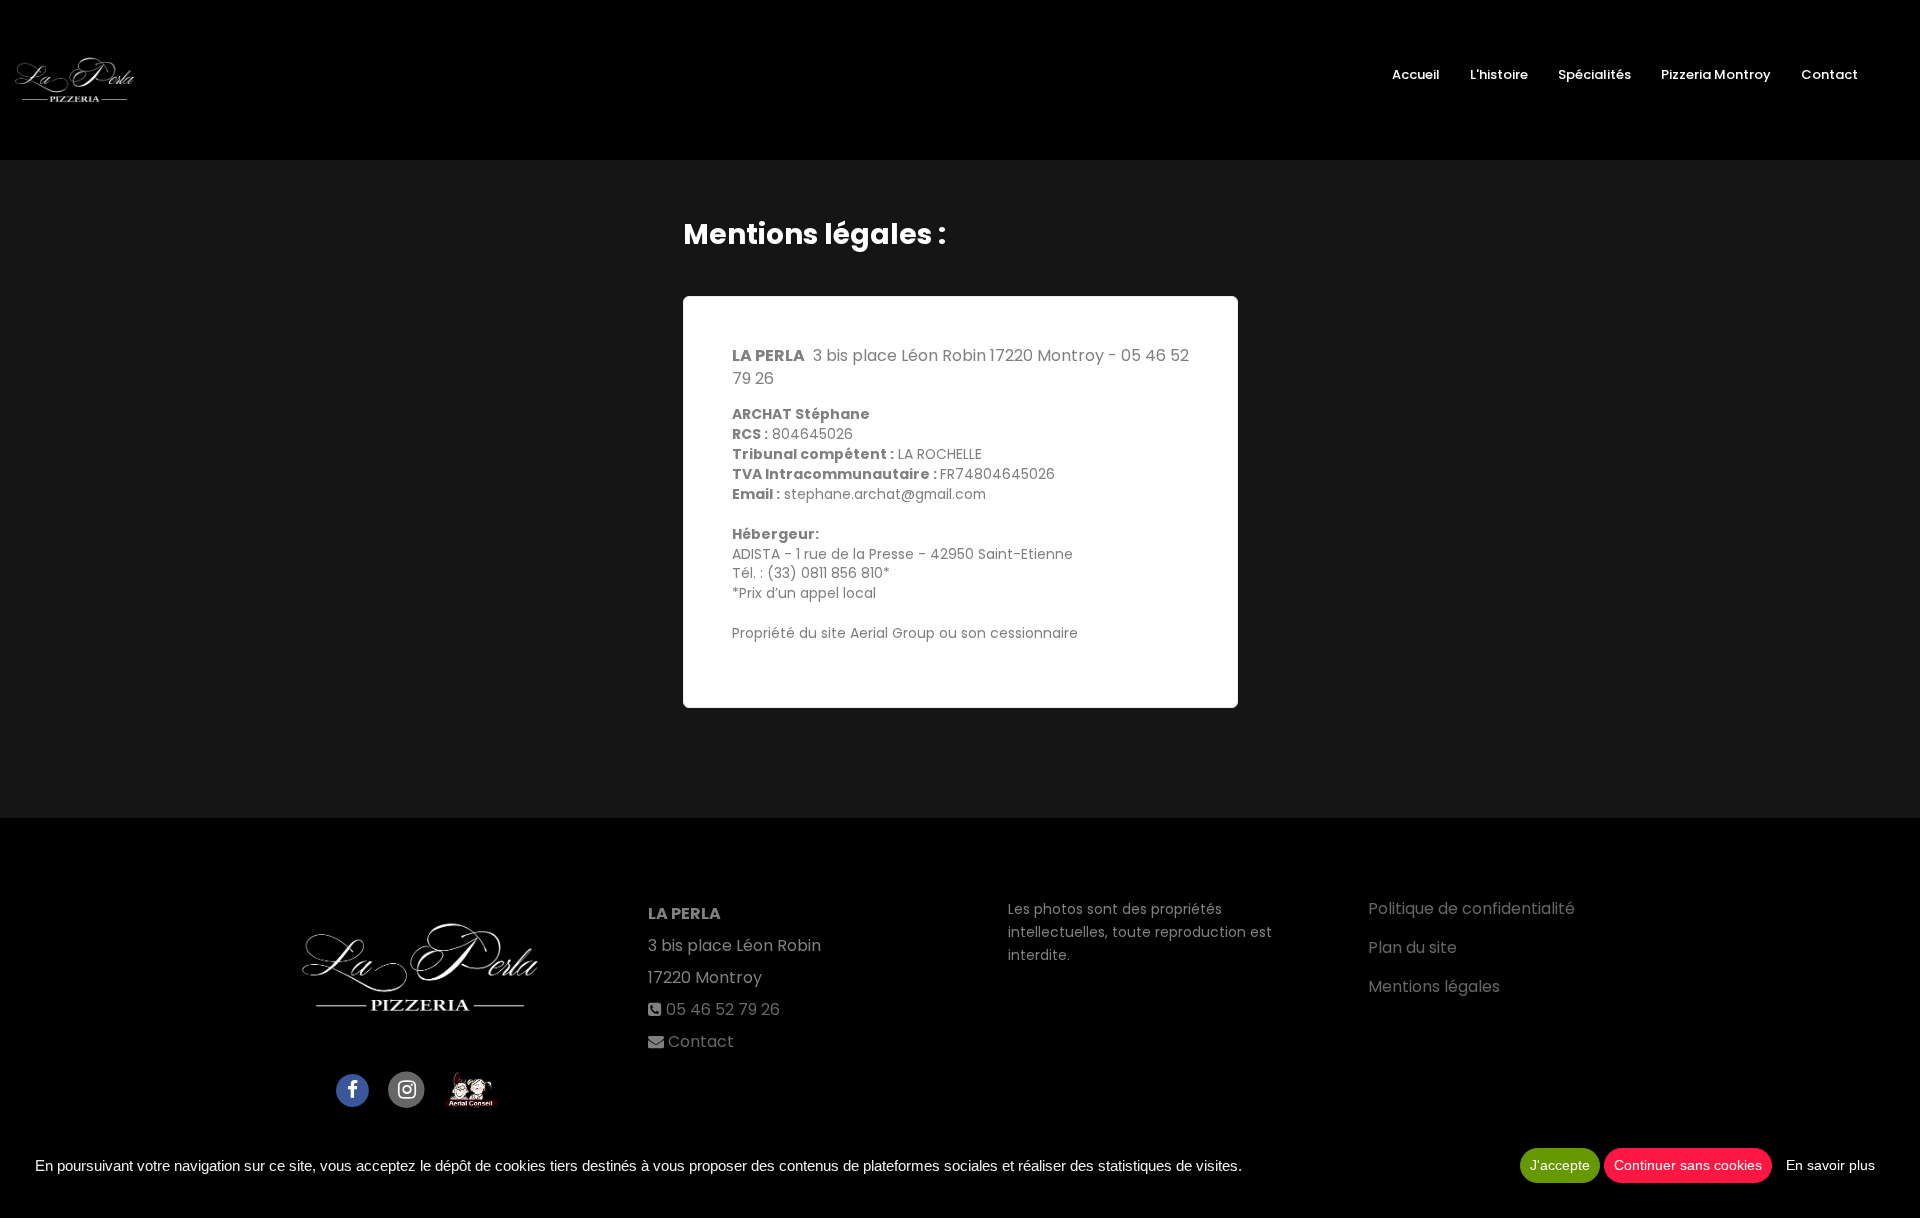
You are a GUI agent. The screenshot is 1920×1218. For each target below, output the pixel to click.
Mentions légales (1434, 986)
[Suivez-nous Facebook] (352, 1088)
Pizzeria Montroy (1716, 74)
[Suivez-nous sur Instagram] (406, 1088)
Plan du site (1412, 947)
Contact (1829, 74)
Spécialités (1594, 74)
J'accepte (1560, 1165)
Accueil (1416, 74)
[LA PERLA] (74, 80)
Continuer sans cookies (1688, 1165)
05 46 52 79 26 (723, 1009)
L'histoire (1499, 74)
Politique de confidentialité (1471, 908)
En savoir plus (1830, 1165)
